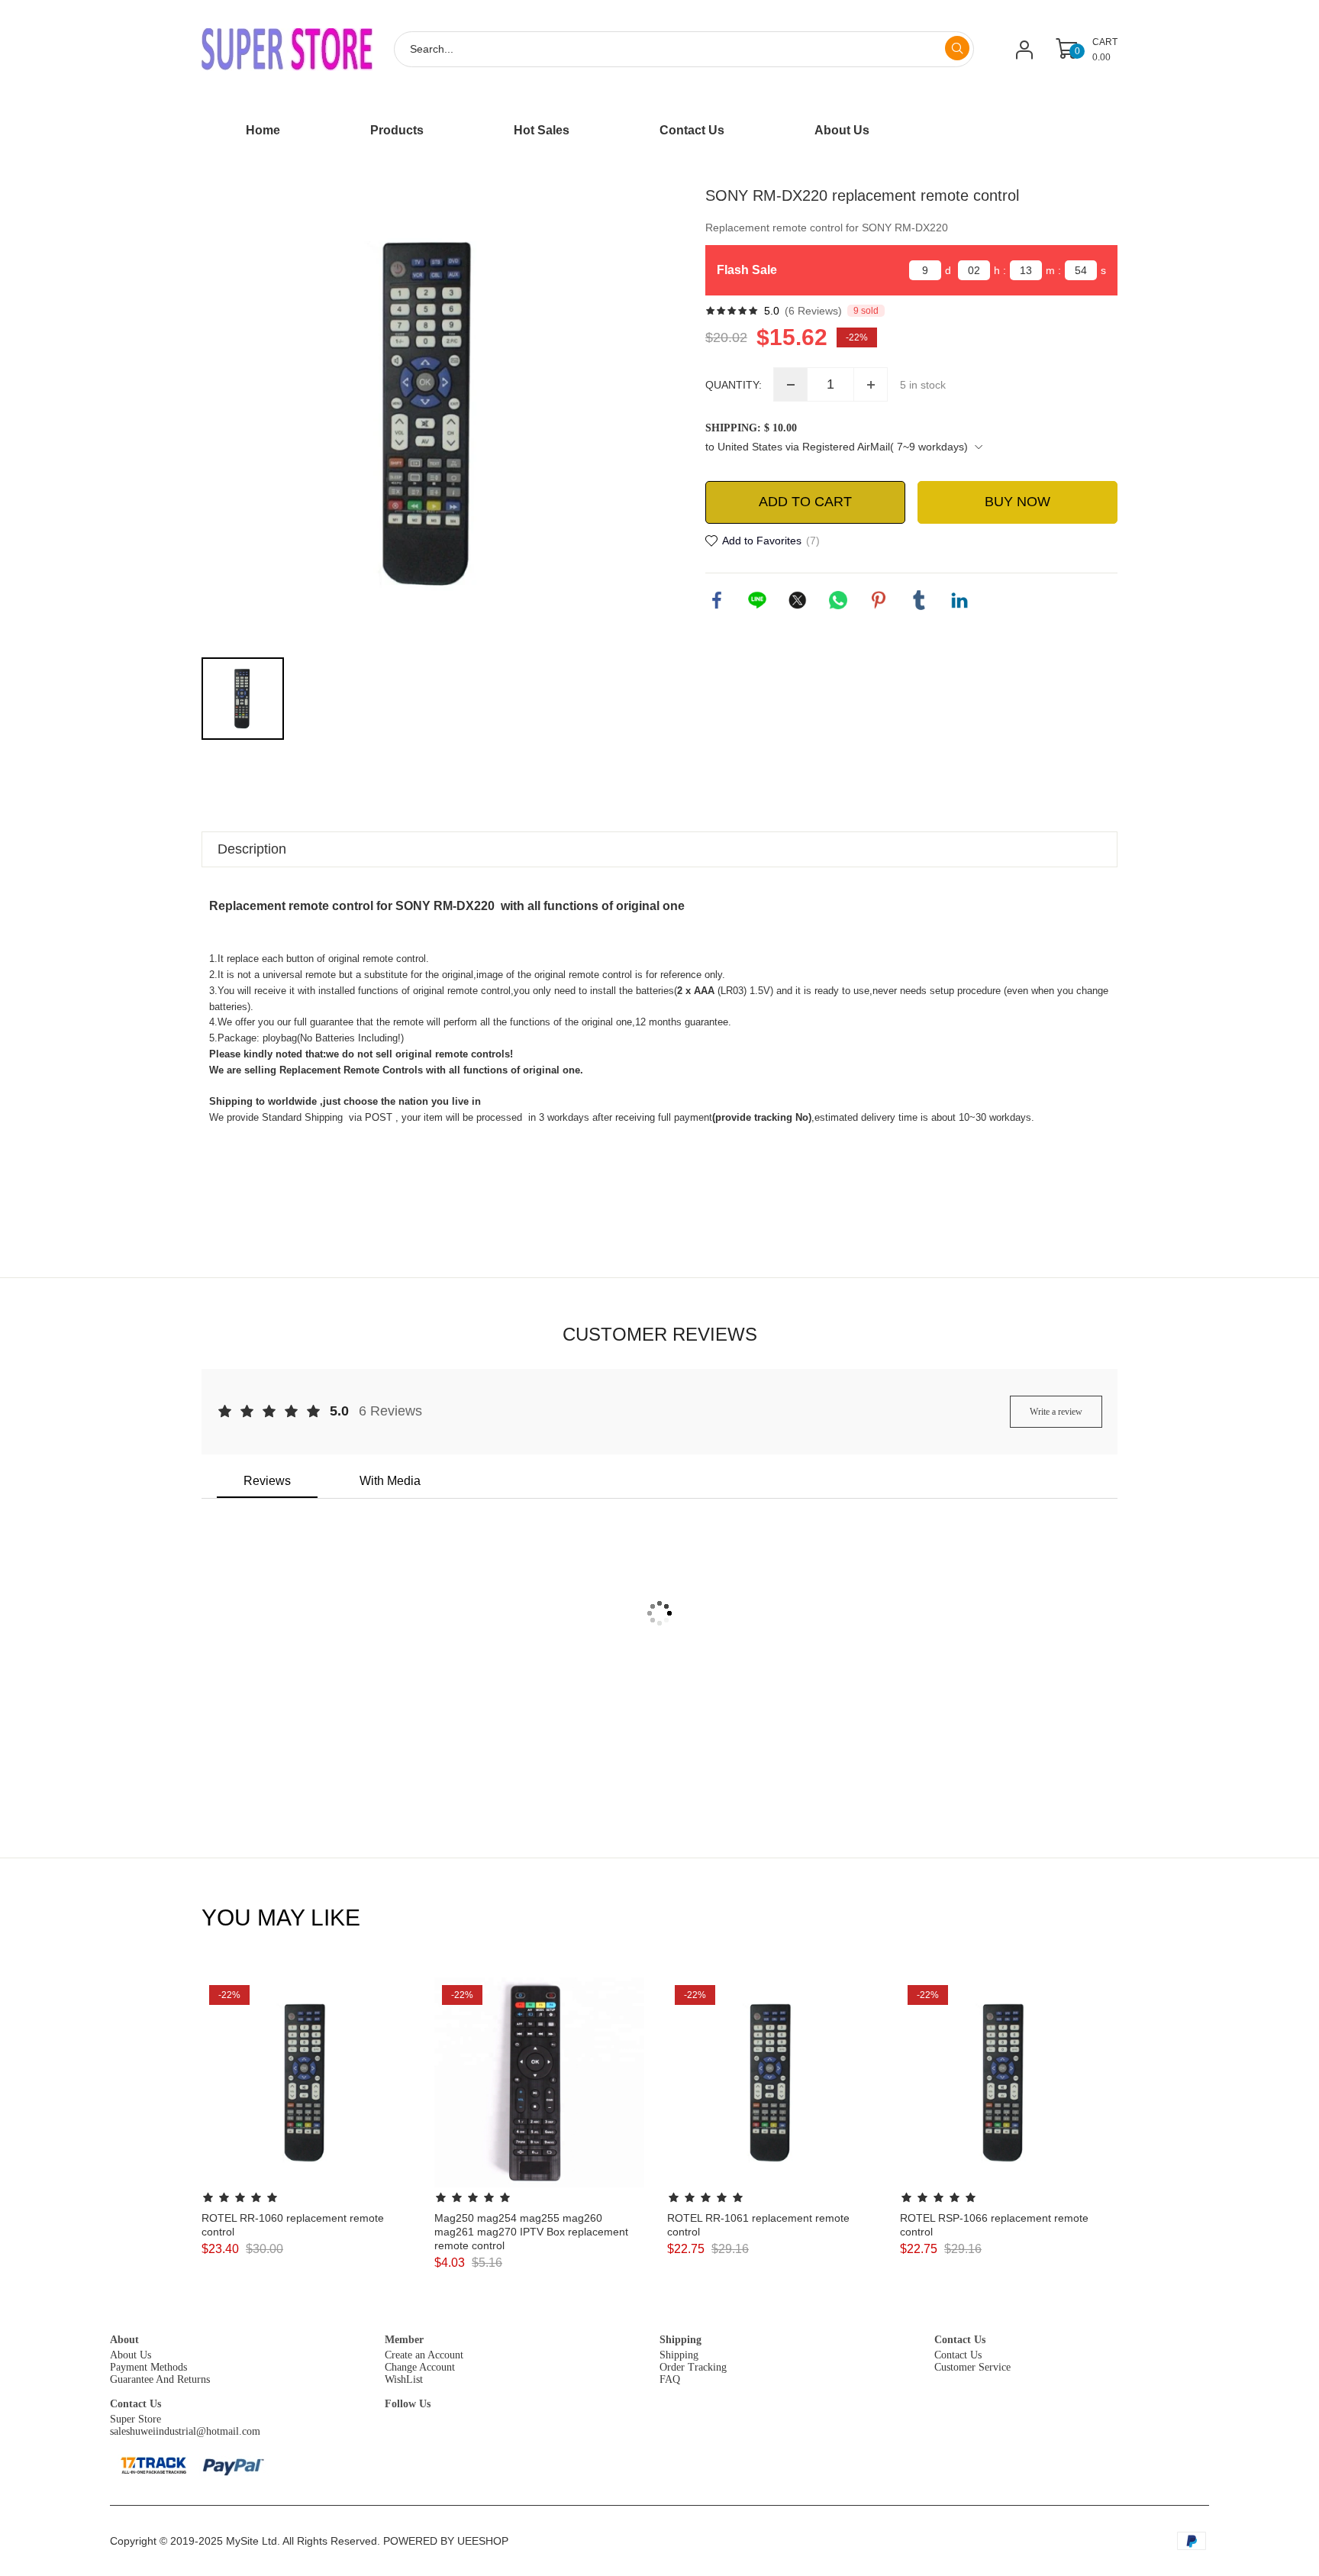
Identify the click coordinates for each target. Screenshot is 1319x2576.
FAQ (670, 2379)
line (757, 600)
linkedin (959, 600)
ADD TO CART (805, 502)
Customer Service (972, 2367)
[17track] (153, 2465)
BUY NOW (1017, 502)
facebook (717, 600)
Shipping (680, 2340)
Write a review (1056, 1412)
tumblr (919, 600)
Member (404, 2340)
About (124, 2340)
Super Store (135, 2419)
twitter (798, 600)
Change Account (420, 2367)
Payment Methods (148, 2367)
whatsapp (838, 600)
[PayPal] (234, 2465)
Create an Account (424, 2355)
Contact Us (960, 2340)
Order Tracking (693, 2367)
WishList (404, 2379)
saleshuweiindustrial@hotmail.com (185, 2431)
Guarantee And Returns (160, 2379)
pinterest (879, 600)
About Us (131, 2355)
